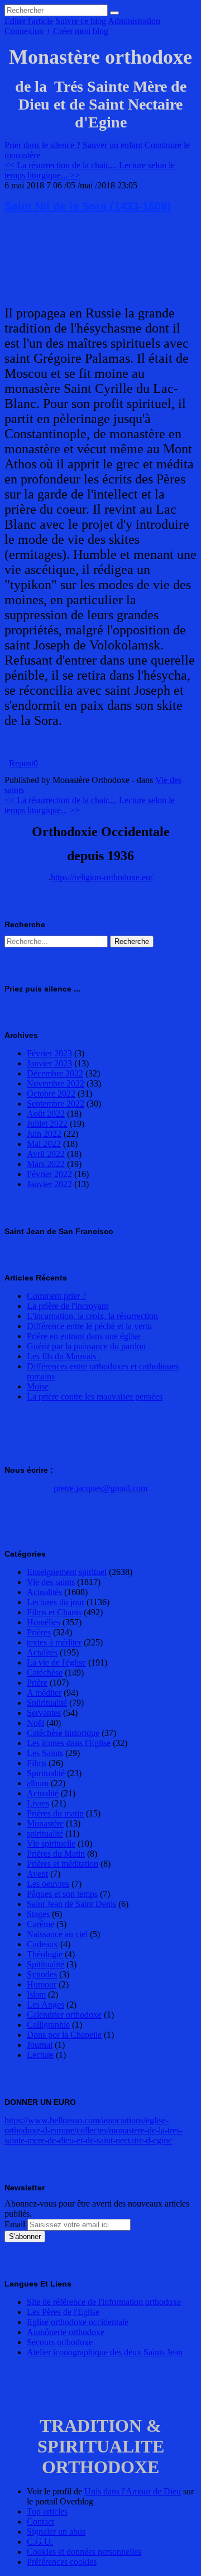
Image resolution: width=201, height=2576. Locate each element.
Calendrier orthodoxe (64, 2015)
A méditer (44, 1693)
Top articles (47, 2511)
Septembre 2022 (56, 1104)
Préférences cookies (62, 2562)
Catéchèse (45, 1673)
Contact (40, 2522)
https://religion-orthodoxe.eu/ (102, 877)
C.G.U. (40, 2542)
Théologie (45, 1954)
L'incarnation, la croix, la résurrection (92, 1316)
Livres (38, 1803)
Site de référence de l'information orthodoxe (104, 2302)
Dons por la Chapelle (64, 2035)
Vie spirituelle (51, 1844)
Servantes (44, 1713)
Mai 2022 (44, 1144)
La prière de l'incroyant (68, 1306)
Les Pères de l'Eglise (63, 2312)
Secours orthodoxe (60, 2342)
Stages (38, 1914)
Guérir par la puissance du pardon (86, 1346)
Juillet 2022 (47, 1124)
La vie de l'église (56, 1662)
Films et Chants (54, 1612)
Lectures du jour (56, 1602)
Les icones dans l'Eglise (69, 1743)
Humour (42, 1984)
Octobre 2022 (51, 1094)
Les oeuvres (48, 1884)
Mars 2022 (46, 1164)
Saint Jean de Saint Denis (71, 1904)
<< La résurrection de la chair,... (61, 165)
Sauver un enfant (113, 145)
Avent (37, 1874)
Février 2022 (49, 1174)
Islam (36, 1994)
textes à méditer (54, 1642)
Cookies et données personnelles (84, 2552)
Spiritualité (46, 1773)
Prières (39, 1632)
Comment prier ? (56, 1296)
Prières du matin (55, 1813)
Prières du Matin (56, 1854)
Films (37, 1763)
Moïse (38, 1386)
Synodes (42, 1974)
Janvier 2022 (49, 1184)
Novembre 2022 (56, 1083)
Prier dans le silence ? (42, 145)
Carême (40, 1924)
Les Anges (46, 2005)
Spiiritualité (47, 1703)
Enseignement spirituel (67, 1572)
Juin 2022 (44, 1134)
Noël (35, 1723)
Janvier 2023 (49, 1063)
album (38, 1783)
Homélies (44, 1622)
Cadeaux (42, 1944)
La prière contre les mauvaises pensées (95, 1396)
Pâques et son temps (62, 1894)
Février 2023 (49, 1053)
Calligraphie (48, 2025)
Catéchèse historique (63, 1733)
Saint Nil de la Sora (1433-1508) (88, 206)
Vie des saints (51, 1582)
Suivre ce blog (81, 21)
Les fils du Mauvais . (64, 1356)
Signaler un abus (56, 2532)
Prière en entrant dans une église (83, 1336)
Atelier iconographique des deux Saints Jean (105, 2352)
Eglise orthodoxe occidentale (78, 2322)
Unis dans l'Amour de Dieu (133, 2491)
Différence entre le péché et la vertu (89, 1326)
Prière (37, 1683)
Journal (40, 2045)
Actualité (43, 1793)
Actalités (42, 1652)
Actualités (44, 1592)
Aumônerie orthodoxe (66, 2332)
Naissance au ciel (57, 1934)
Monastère (45, 1823)
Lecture (40, 2055)
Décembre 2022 (55, 1073)
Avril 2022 (46, 1154)
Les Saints (45, 1753)
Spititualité (46, 1964)
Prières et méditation (63, 1864)
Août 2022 (46, 1114)
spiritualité (45, 1833)
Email (15, 2224)
